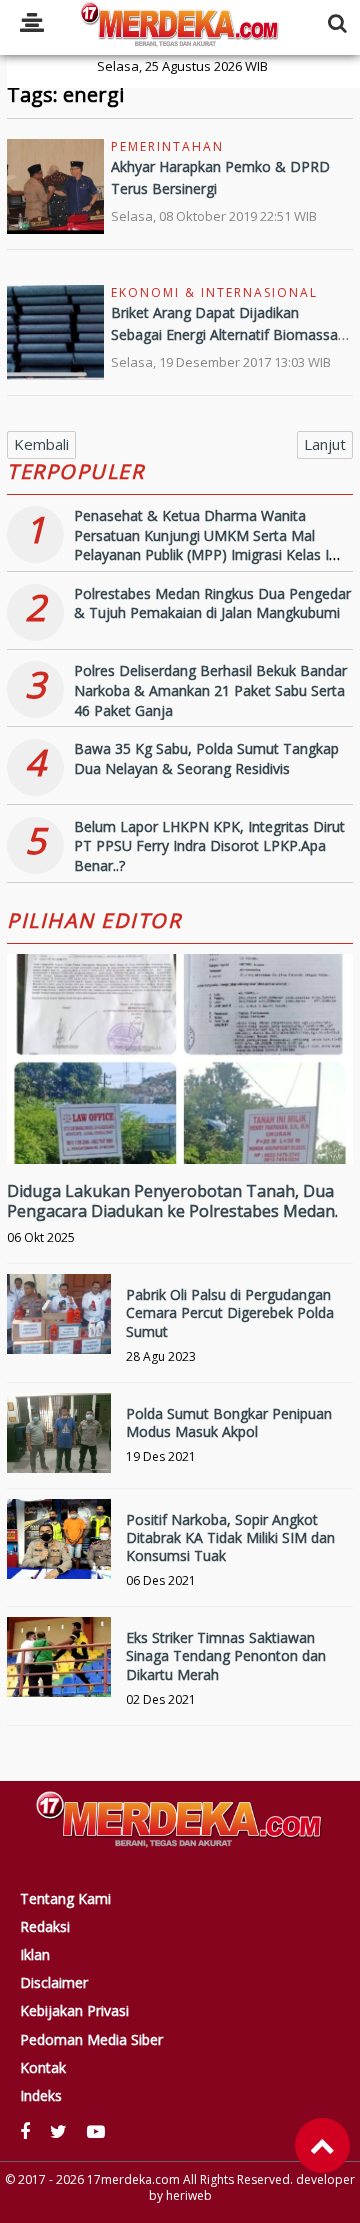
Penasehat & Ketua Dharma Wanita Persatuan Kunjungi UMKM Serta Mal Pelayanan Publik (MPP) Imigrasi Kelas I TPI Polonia (201, 545)
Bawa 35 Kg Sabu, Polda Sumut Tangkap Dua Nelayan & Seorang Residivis (206, 758)
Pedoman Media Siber (91, 2040)
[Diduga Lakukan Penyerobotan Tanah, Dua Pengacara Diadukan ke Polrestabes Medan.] (180, 1126)
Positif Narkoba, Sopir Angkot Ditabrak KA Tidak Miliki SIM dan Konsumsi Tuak (230, 1537)
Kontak (43, 2068)
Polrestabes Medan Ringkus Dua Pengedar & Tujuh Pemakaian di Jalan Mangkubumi (212, 603)
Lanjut (325, 444)
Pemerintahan (167, 146)
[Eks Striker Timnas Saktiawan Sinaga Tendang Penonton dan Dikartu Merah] (59, 1669)
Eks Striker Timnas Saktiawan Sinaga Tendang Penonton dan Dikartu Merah (226, 1655)
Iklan (35, 1955)
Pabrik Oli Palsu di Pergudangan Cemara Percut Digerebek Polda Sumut (230, 1312)
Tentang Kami (65, 1899)
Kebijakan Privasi (74, 2011)
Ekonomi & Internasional (214, 292)
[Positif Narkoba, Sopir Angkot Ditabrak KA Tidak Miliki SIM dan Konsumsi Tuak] (59, 1551)
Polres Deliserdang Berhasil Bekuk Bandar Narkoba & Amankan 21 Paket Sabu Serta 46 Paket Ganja (210, 690)
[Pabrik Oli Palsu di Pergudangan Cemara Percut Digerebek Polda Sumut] (59, 1326)
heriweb (189, 2195)
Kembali (41, 444)
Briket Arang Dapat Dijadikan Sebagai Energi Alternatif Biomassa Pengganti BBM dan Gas (224, 335)
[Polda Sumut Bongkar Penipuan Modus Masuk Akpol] (59, 1445)
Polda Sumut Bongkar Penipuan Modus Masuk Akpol (229, 1422)
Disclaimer (54, 1983)
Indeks (41, 2096)
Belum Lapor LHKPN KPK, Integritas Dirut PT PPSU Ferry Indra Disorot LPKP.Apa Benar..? (209, 846)
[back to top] (322, 2145)
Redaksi (45, 1927)
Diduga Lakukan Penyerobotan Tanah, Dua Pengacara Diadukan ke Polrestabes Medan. (172, 1201)
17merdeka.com (133, 2179)
